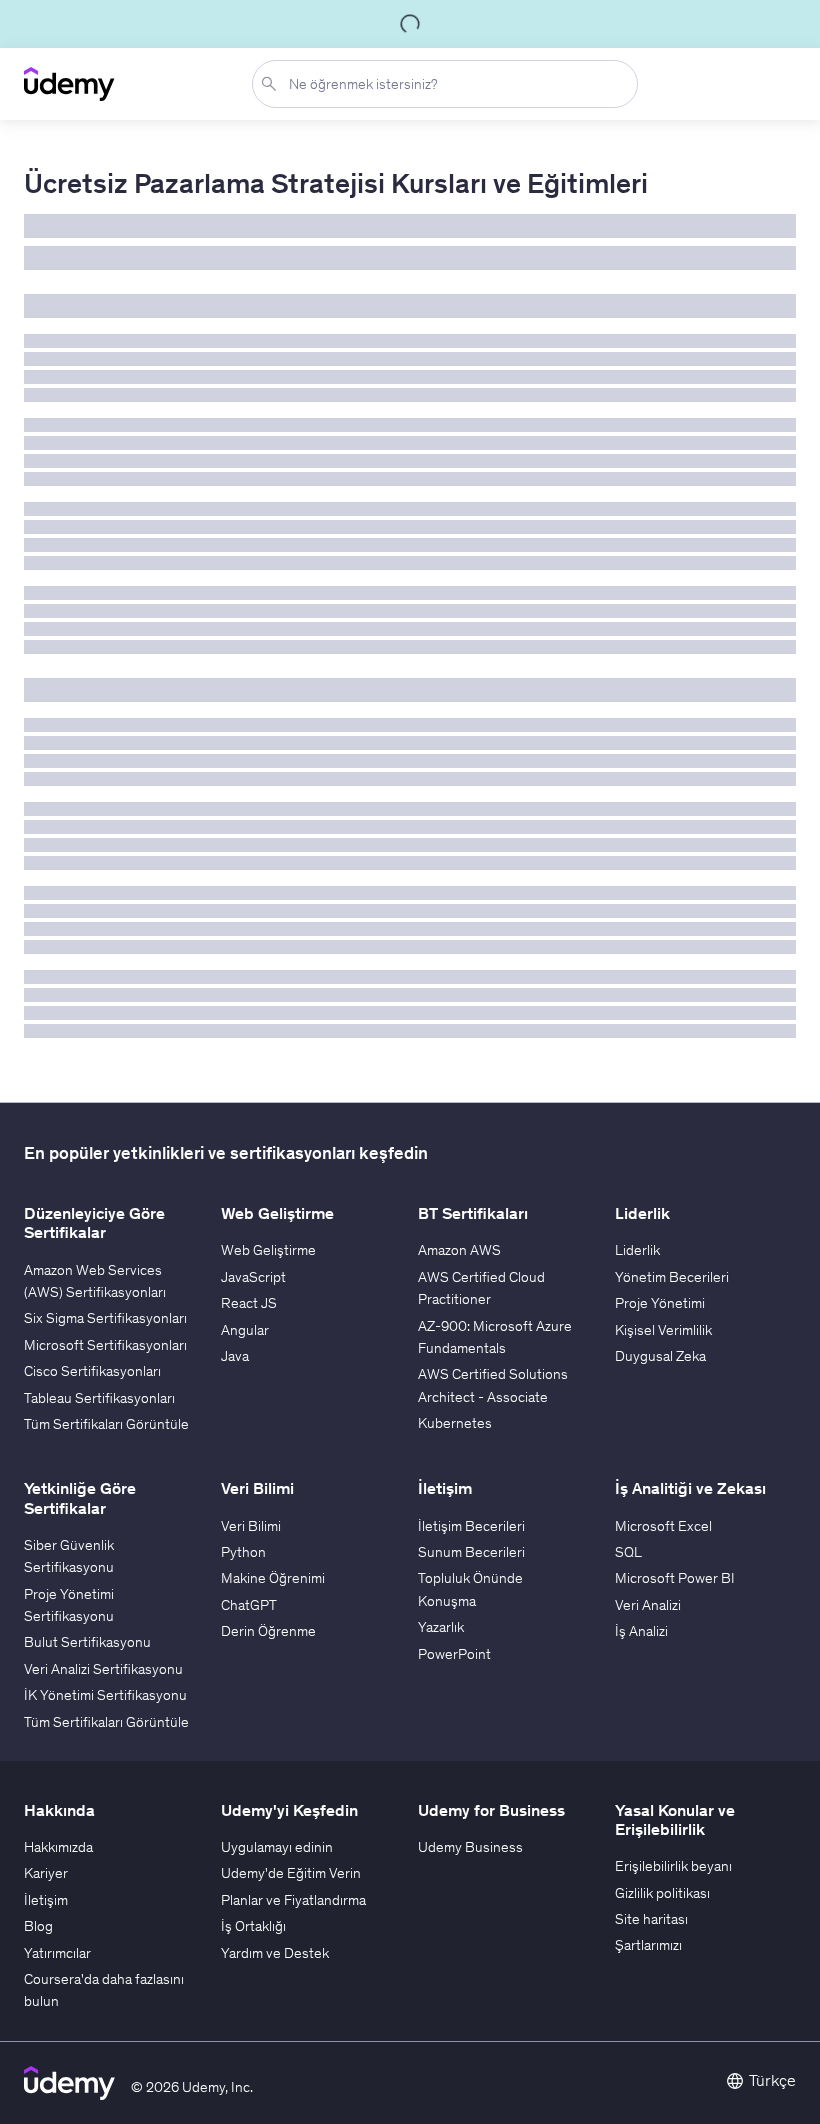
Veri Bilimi (251, 1526)
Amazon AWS (459, 1250)
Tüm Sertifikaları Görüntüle (106, 1424)
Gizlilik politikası (662, 1893)
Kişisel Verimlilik (663, 1330)
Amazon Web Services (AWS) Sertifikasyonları (95, 1281)
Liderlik (637, 1250)
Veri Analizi (648, 1605)
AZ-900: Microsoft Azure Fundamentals (495, 1337)
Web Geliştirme (268, 1250)
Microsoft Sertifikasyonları (105, 1345)
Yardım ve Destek (275, 1953)
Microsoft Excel (663, 1526)
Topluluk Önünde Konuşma (470, 1589)
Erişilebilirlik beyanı (673, 1866)
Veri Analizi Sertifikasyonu (103, 1669)
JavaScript (253, 1277)
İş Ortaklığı (253, 1926)
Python (243, 1552)
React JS (249, 1303)
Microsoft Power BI (675, 1578)
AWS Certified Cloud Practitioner (481, 1288)
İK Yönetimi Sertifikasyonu (105, 1695)
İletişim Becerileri (471, 1526)
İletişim (46, 1900)
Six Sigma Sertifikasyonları (105, 1318)
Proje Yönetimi (660, 1303)
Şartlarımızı (648, 1945)
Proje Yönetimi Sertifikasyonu (69, 1605)
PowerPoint (454, 1654)
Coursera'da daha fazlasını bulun (104, 1990)
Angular (245, 1330)
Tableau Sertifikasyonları (99, 1398)
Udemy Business (470, 1847)
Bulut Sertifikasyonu (87, 1642)
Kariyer (46, 1873)
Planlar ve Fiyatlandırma (293, 1900)
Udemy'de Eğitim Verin (291, 1873)
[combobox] (449, 84)
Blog (38, 1926)
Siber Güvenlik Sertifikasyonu (69, 1556)
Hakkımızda (58, 1847)
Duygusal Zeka (660, 1356)
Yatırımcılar (57, 1953)
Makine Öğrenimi (273, 1578)
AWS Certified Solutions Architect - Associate (493, 1385)
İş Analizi (641, 1631)
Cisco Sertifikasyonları (92, 1371)
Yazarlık (441, 1627)
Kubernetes (455, 1423)
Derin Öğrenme (268, 1631)
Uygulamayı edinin (277, 1847)
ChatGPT (249, 1605)
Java (235, 1356)
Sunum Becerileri (471, 1552)
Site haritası (651, 1919)
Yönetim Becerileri (672, 1277)
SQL (628, 1552)
